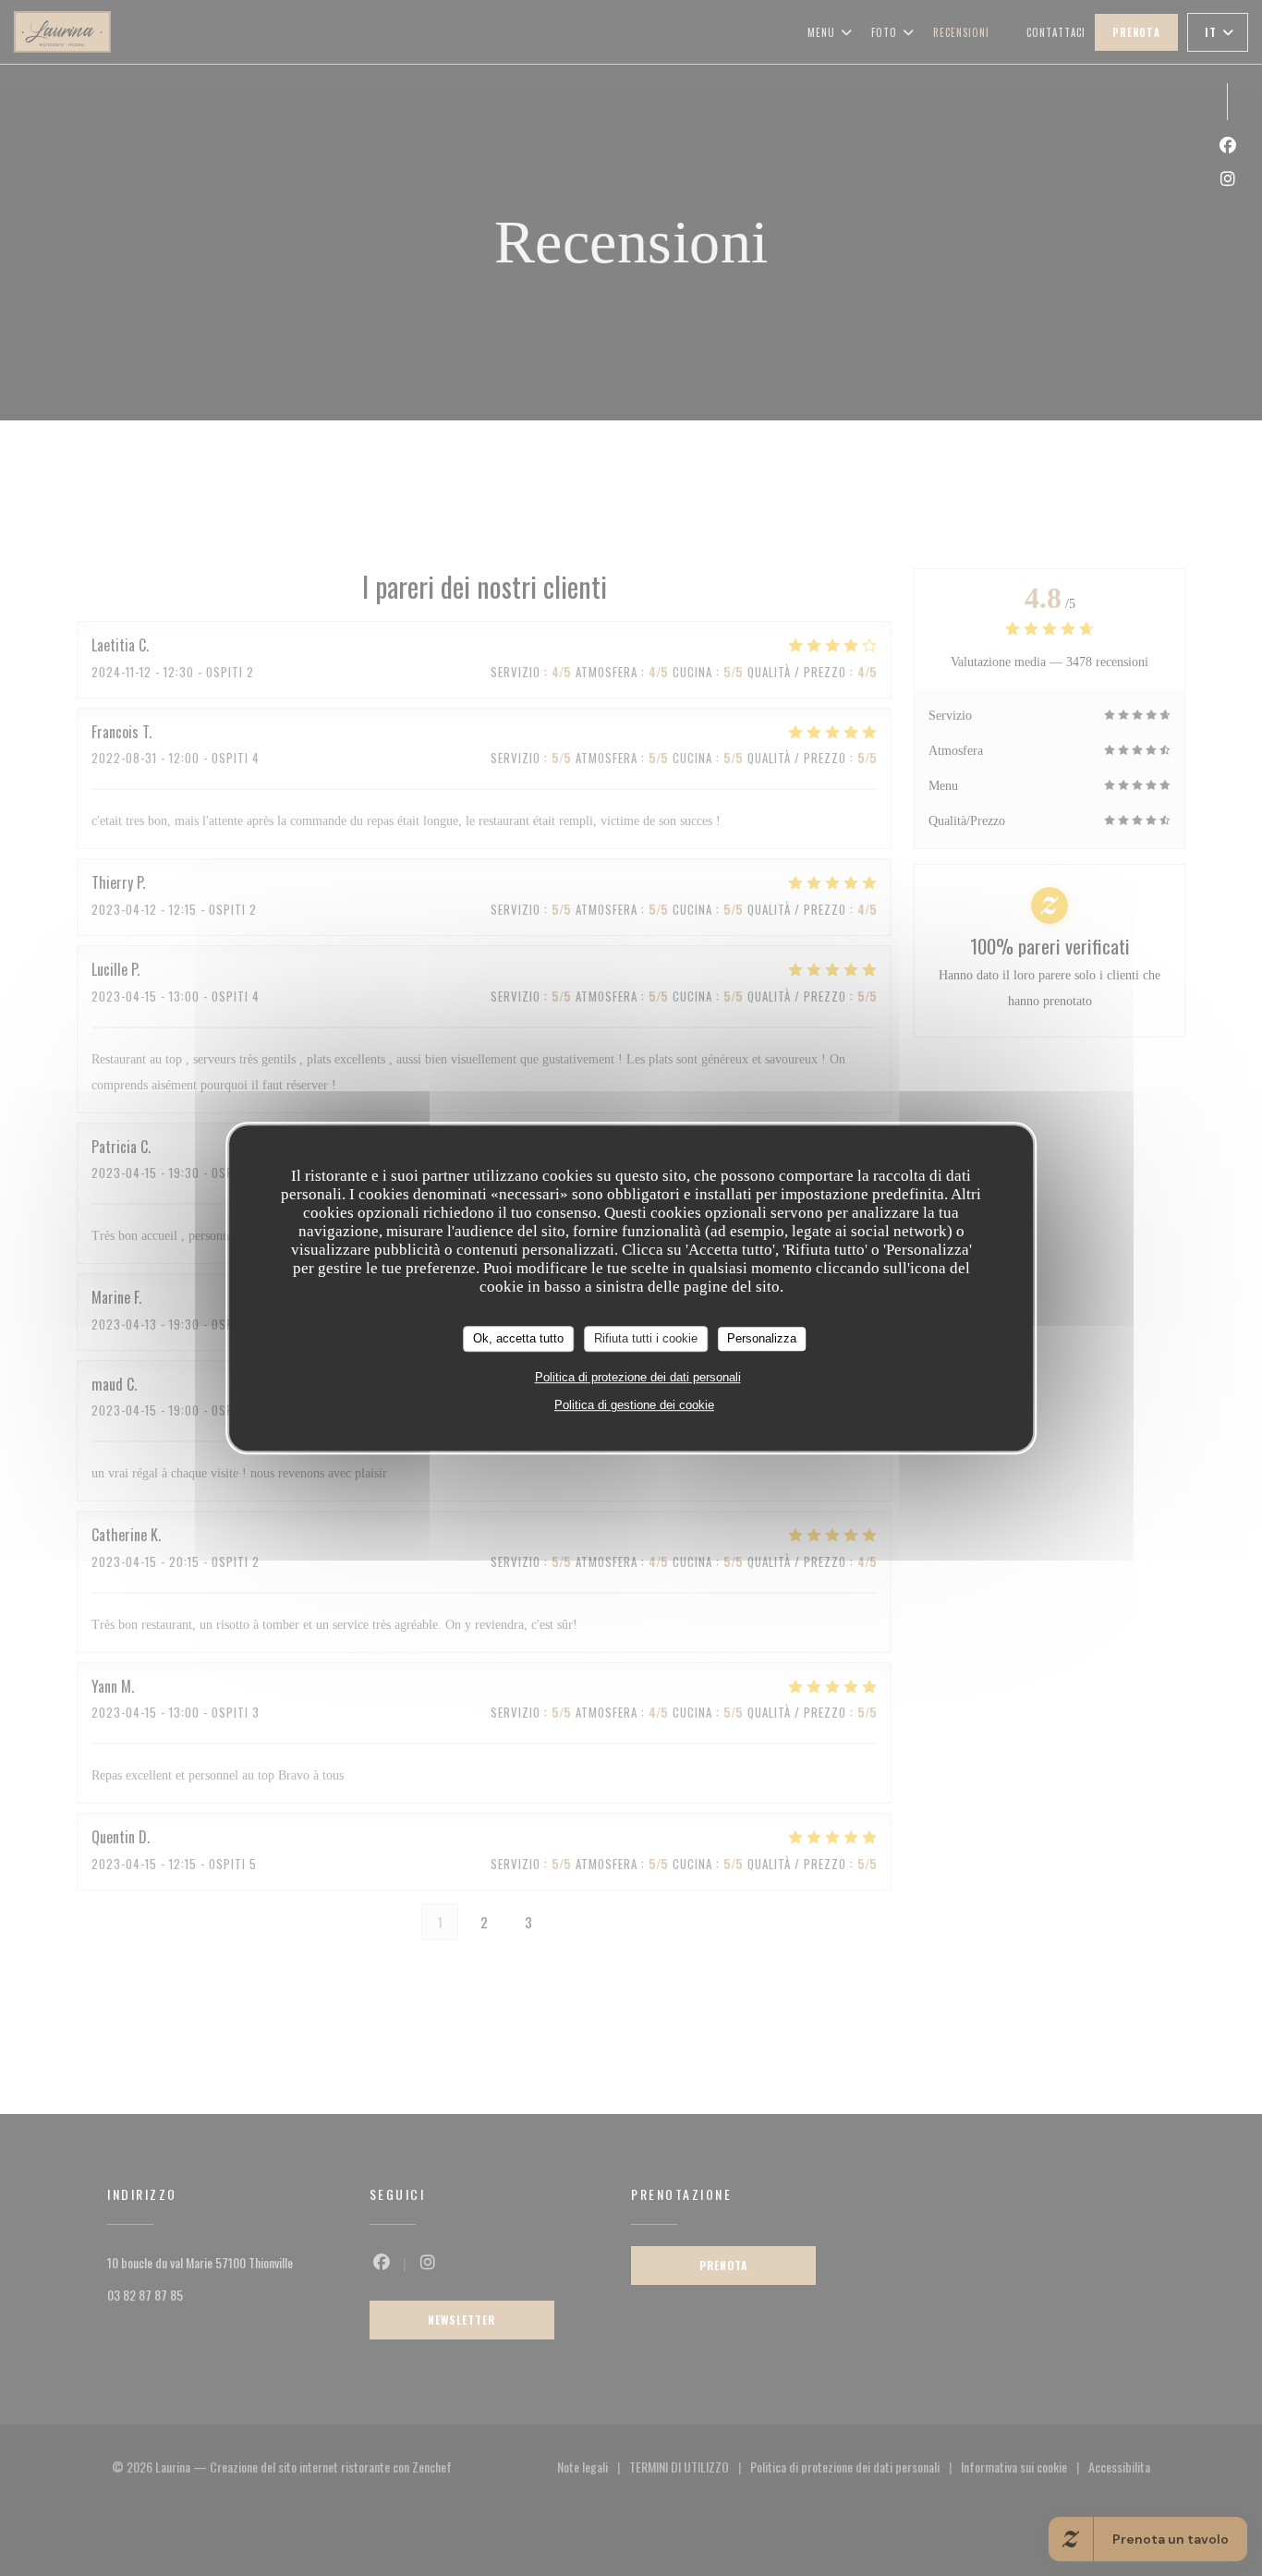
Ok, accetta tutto (518, 1338)
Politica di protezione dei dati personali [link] (638, 1377)
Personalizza (762, 1338)
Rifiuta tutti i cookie (646, 1338)
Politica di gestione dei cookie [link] (634, 1405)
